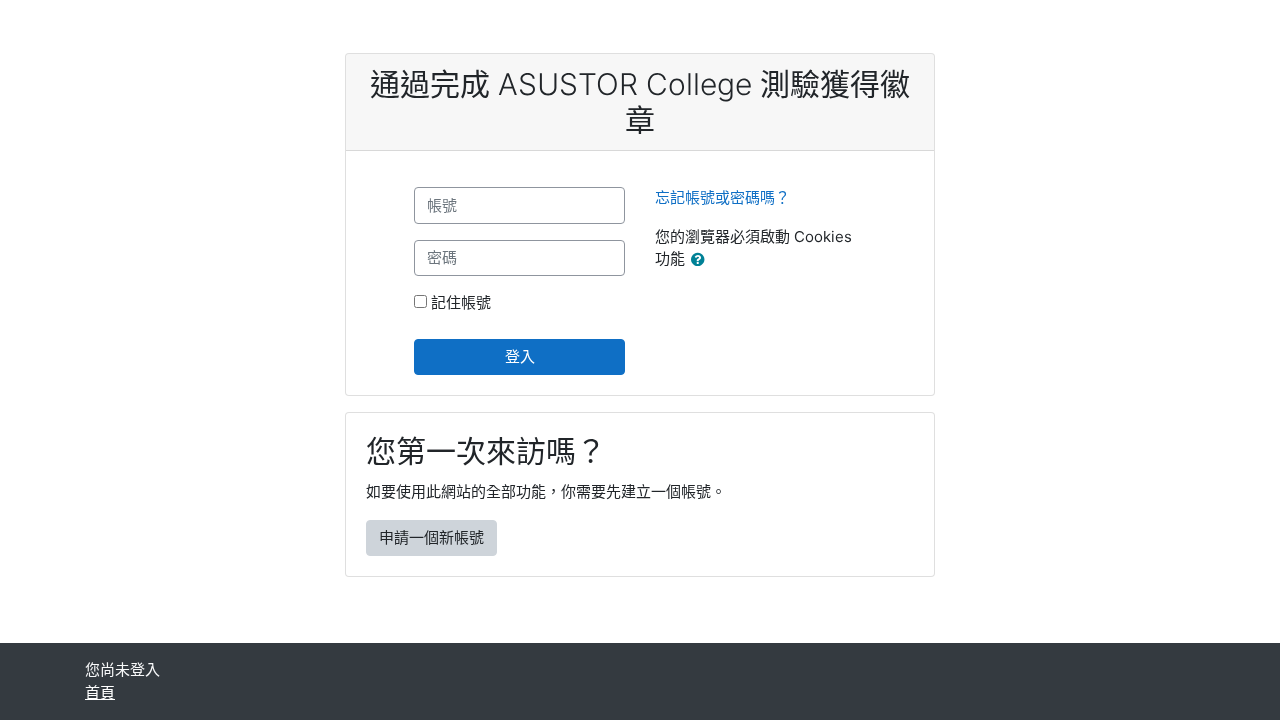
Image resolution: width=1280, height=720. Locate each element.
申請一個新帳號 (431, 537)
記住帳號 (461, 302)
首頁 (100, 692)
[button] (702, 260)
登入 (520, 356)
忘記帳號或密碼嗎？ (722, 197)
